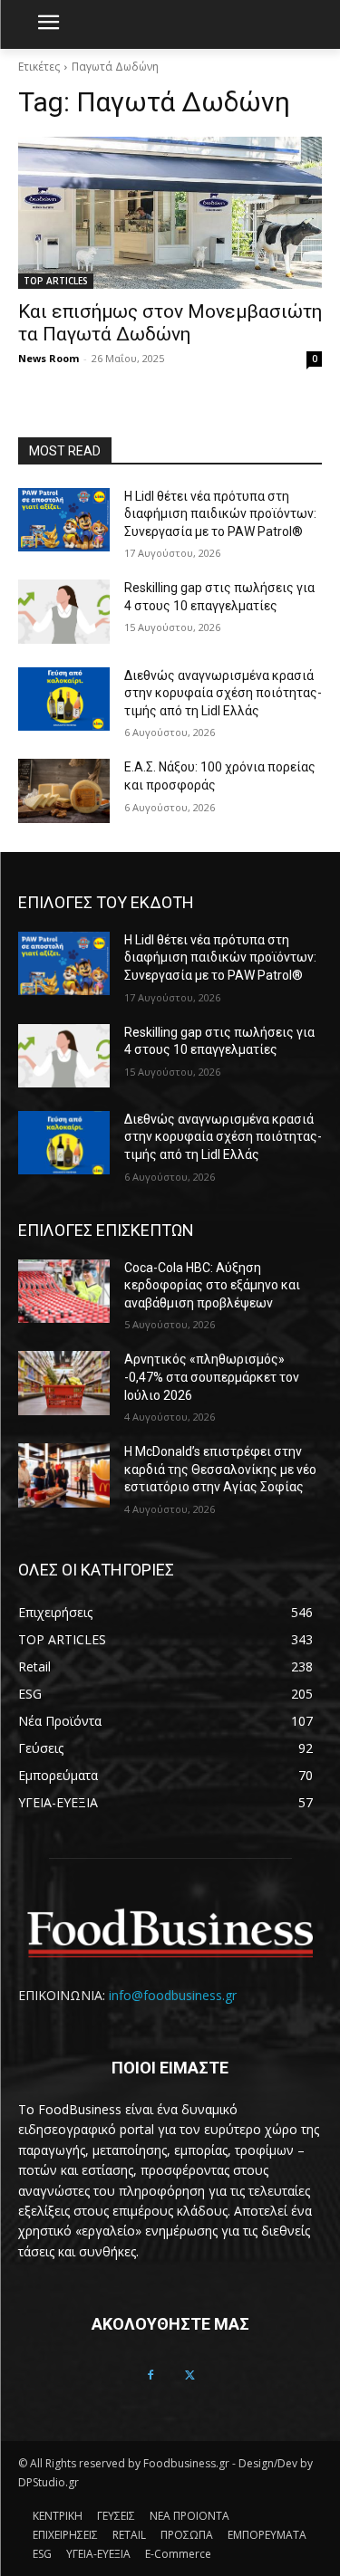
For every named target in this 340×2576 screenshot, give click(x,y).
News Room (49, 358)
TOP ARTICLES (56, 281)
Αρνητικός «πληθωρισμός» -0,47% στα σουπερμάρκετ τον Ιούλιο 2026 (212, 1377)
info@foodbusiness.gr (173, 1995)
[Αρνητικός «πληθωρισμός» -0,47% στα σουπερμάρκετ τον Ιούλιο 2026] (64, 1383)
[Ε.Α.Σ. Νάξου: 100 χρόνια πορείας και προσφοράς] (64, 790)
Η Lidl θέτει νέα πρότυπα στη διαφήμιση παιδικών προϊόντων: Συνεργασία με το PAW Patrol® (220, 514)
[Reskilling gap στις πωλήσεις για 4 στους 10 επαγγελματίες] (64, 611)
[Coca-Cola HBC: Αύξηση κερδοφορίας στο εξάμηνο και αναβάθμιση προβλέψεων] (64, 1291)
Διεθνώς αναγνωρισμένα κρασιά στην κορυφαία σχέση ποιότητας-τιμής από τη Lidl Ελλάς (223, 693)
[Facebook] (151, 2376)
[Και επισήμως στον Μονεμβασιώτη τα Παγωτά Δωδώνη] (170, 213)
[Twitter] (190, 2376)
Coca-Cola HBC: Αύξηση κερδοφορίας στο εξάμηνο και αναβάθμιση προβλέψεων (212, 1285)
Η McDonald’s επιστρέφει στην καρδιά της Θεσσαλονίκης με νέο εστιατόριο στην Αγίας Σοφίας (220, 1469)
